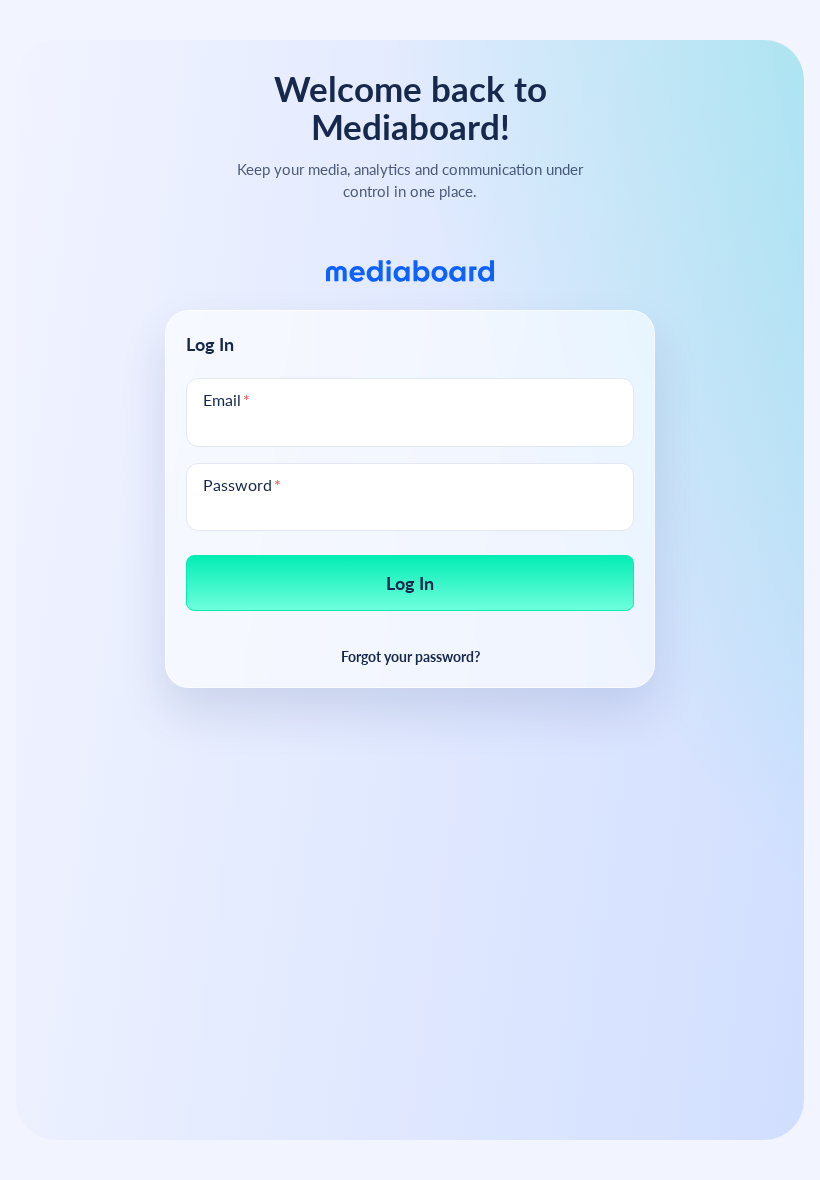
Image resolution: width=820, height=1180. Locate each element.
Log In (410, 582)
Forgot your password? (410, 656)
